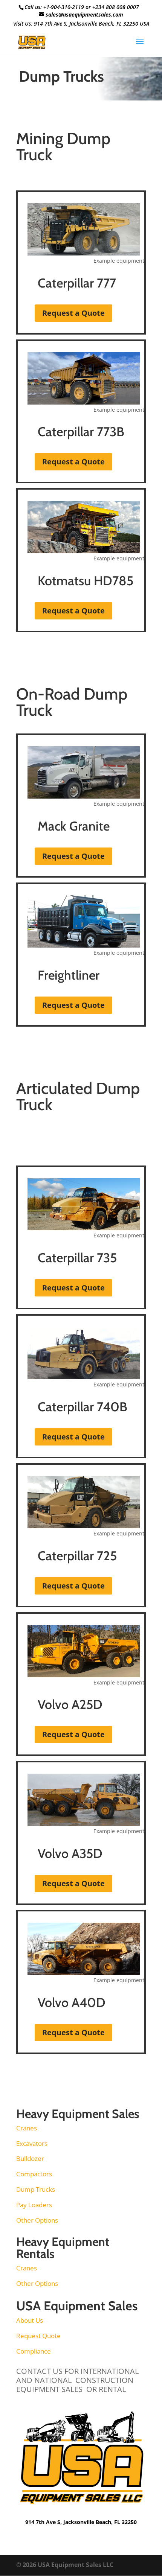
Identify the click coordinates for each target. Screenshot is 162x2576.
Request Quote (38, 2336)
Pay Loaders (34, 2205)
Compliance (34, 2351)
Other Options (37, 2220)
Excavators (32, 2143)
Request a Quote (73, 313)
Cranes (27, 2128)
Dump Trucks (36, 2189)
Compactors (34, 2174)
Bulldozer (30, 2158)
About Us (30, 2320)
